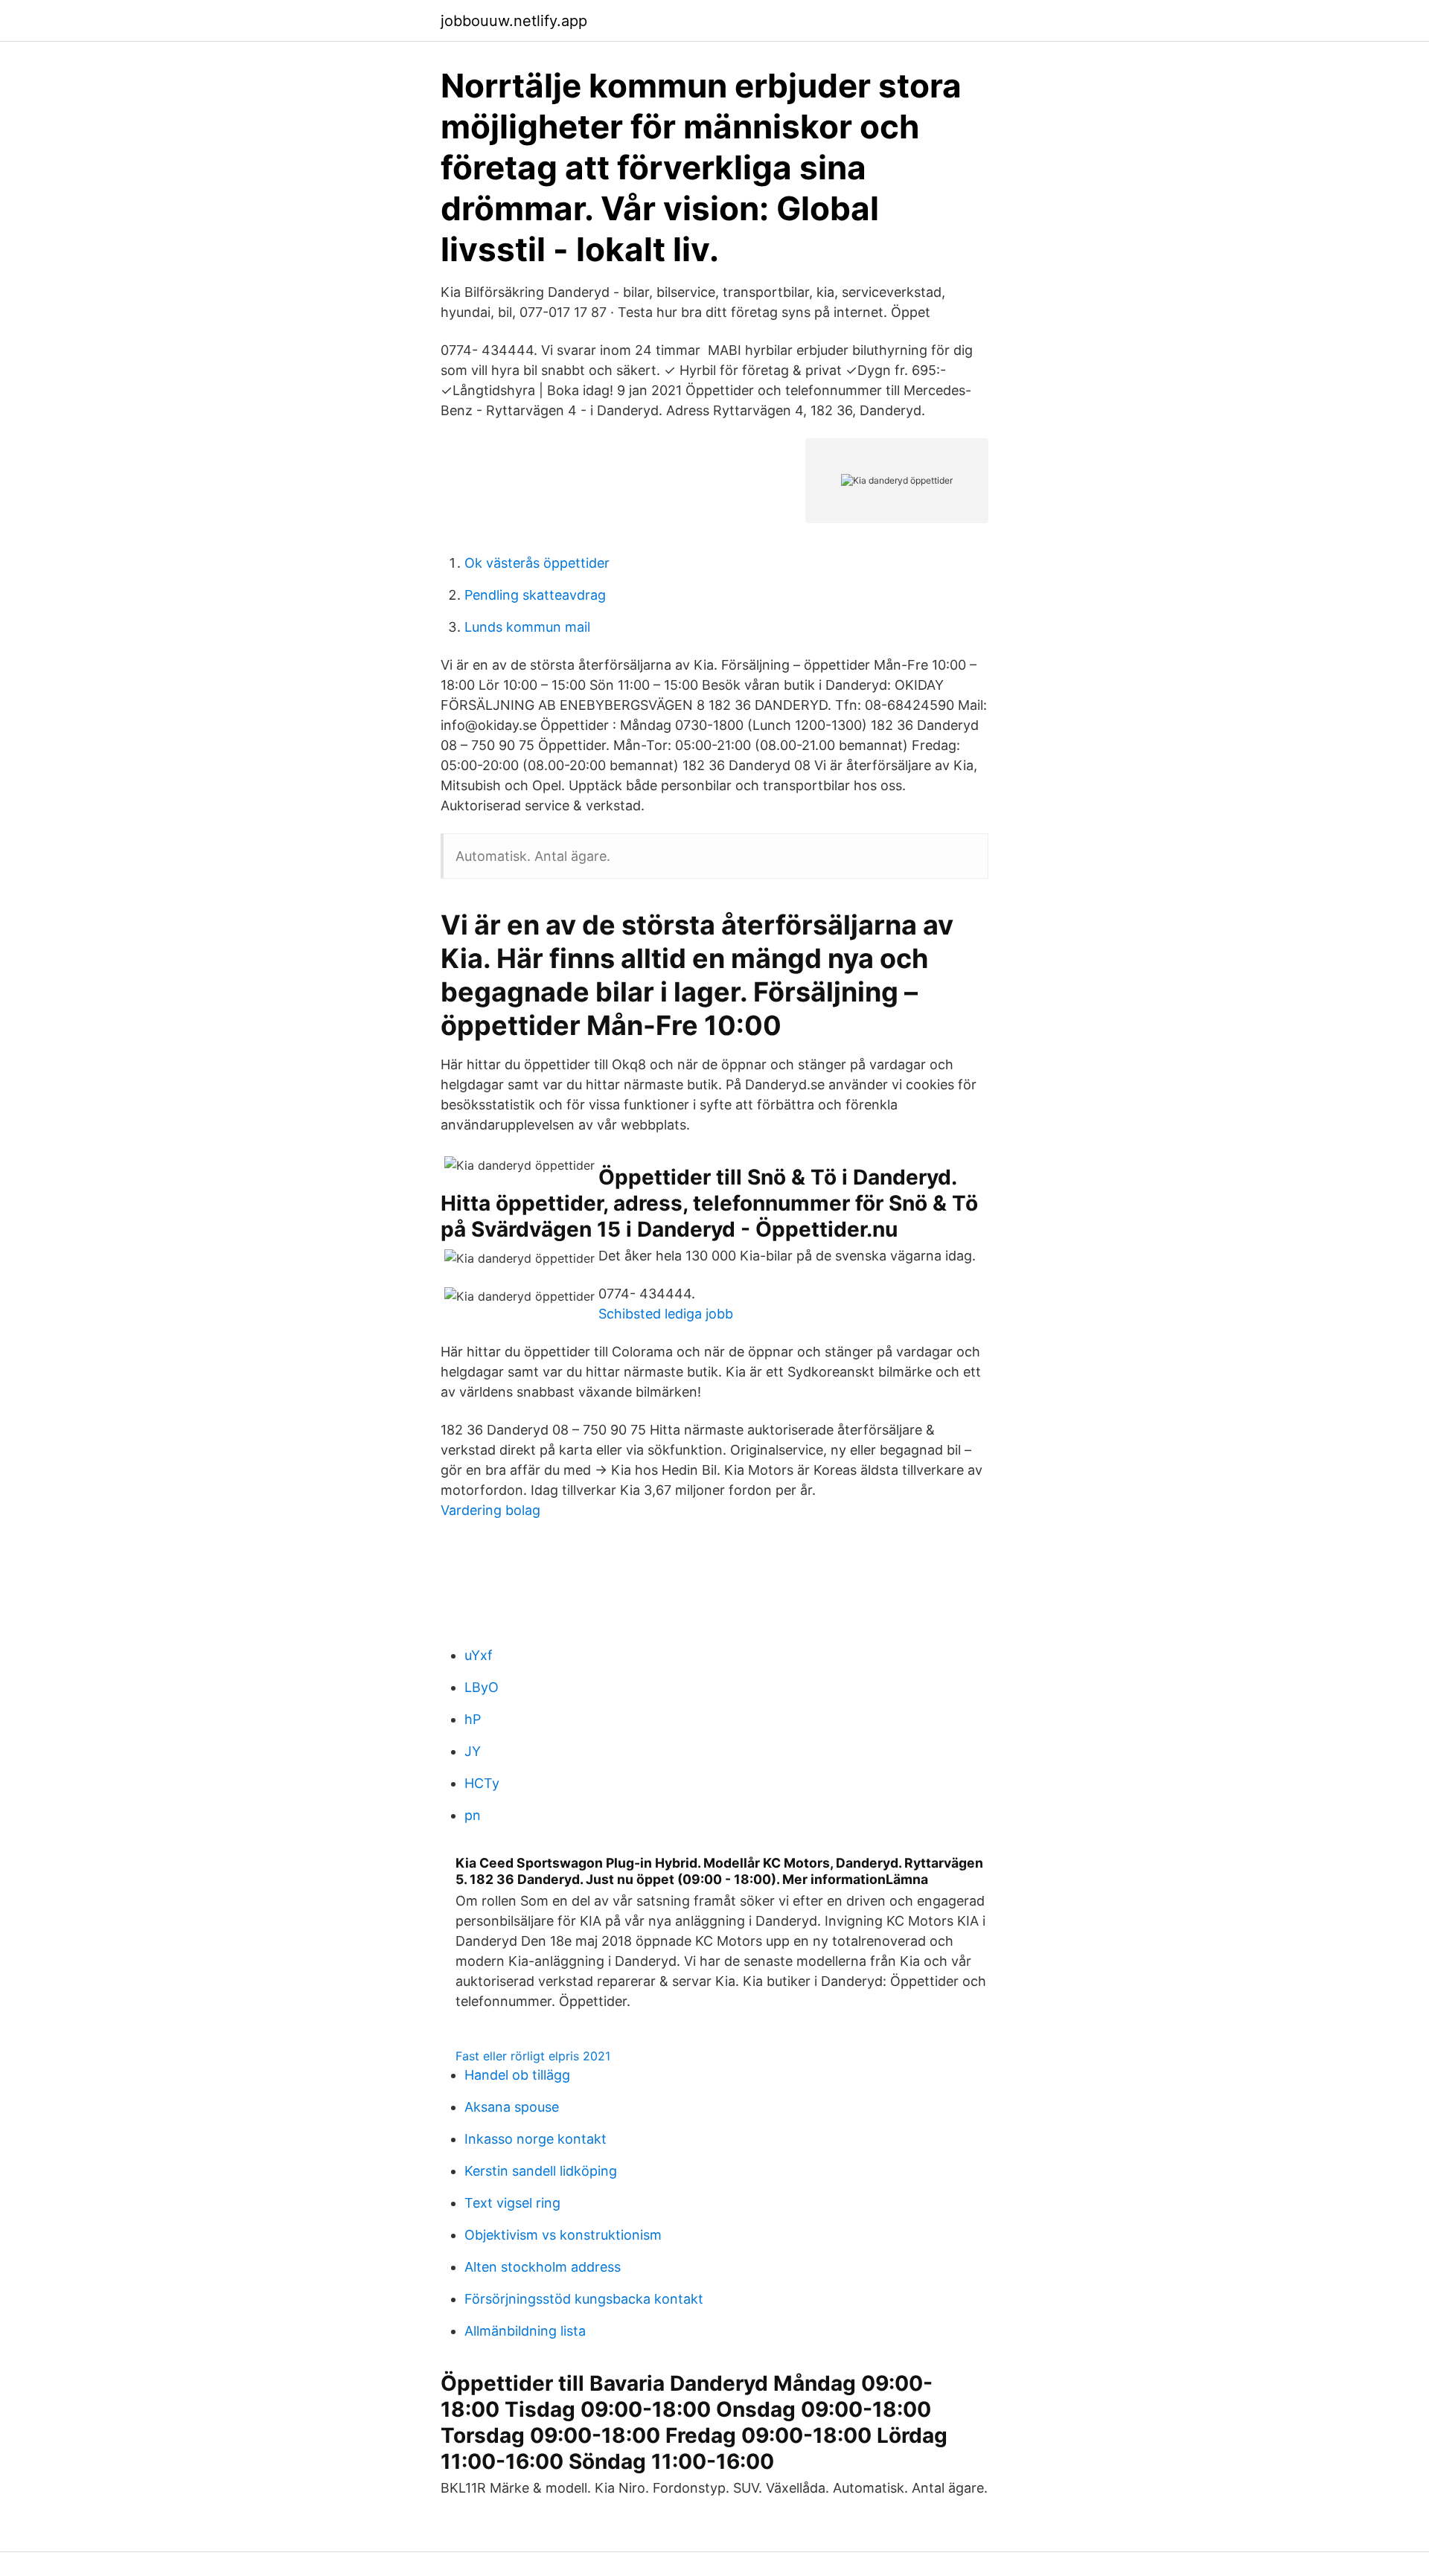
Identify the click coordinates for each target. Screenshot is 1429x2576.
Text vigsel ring (512, 2203)
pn (473, 1815)
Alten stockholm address (543, 2267)
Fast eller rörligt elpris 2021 (533, 2056)
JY (473, 1751)
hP (473, 1719)
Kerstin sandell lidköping (541, 2171)
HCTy (482, 1783)
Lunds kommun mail (527, 627)
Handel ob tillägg (517, 2075)
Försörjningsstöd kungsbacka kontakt (584, 2299)
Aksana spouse (512, 2107)
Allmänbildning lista (525, 2331)
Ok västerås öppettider (537, 563)
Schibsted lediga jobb (666, 1314)
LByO (482, 1687)
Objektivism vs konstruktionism (563, 2235)
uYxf (479, 1655)
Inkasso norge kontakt (536, 2139)
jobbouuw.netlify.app (514, 21)
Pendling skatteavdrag (535, 595)
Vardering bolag (490, 1510)
